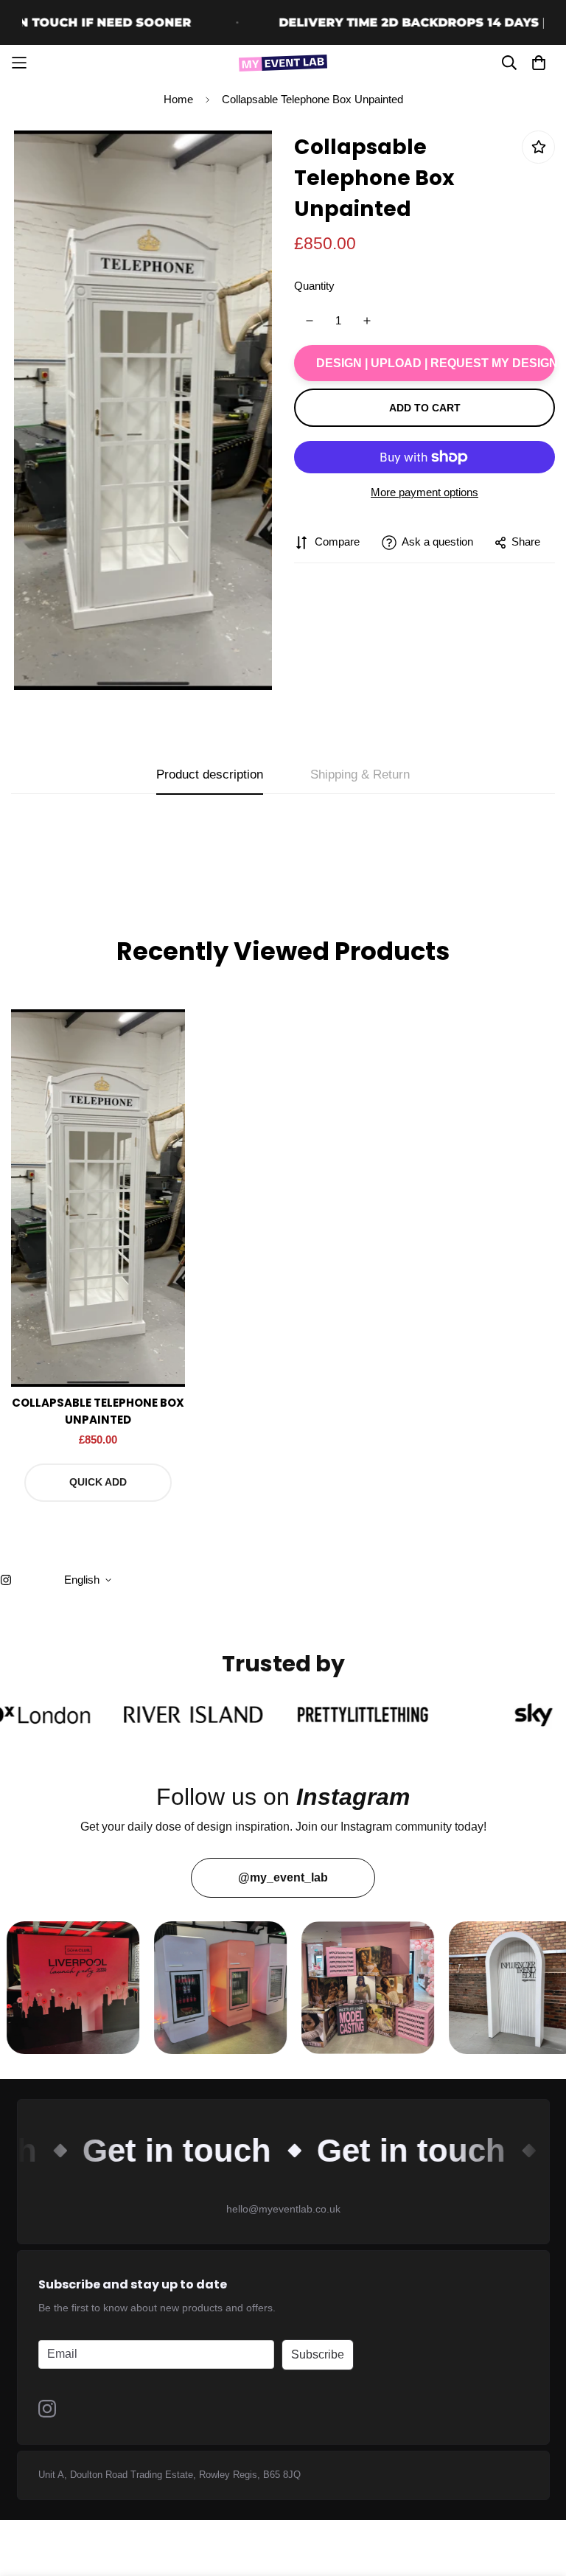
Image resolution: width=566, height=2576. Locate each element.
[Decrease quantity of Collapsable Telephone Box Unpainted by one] (309, 321)
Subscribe (318, 2354)
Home (178, 99)
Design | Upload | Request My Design (436, 363)
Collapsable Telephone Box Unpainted (98, 1411)
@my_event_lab (283, 1877)
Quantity (314, 286)
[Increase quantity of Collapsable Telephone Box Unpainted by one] (367, 321)
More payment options (424, 492)
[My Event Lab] (283, 63)
